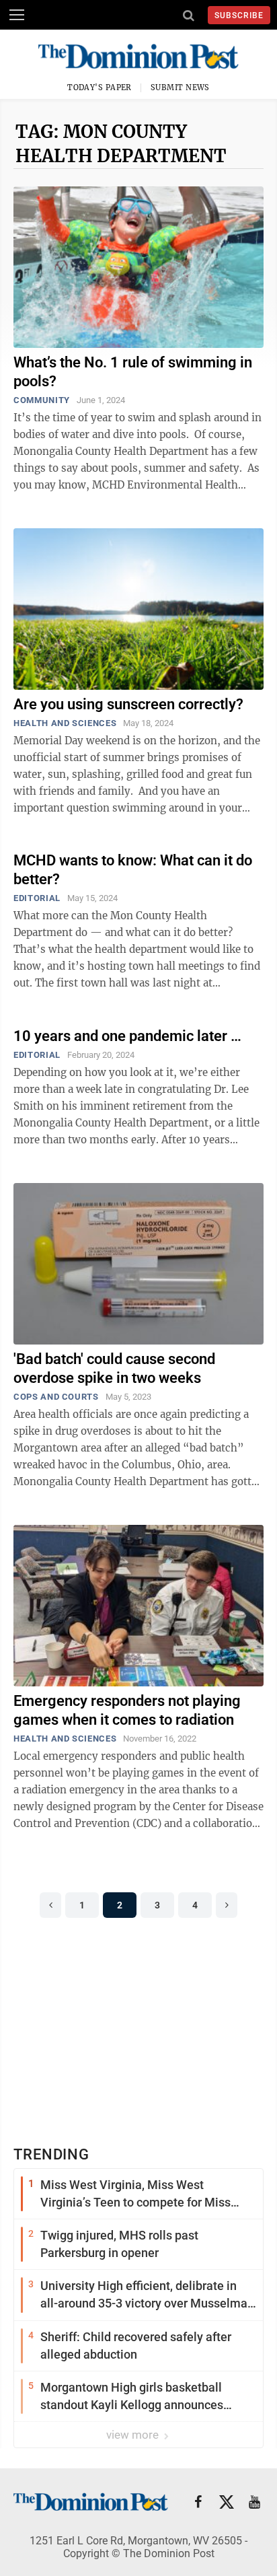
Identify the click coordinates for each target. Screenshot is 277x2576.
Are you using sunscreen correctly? (128, 704)
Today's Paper (100, 87)
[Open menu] (17, 15)
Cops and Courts (56, 1397)
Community (42, 400)
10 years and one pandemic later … (127, 1036)
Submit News (180, 87)
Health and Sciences (65, 723)
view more (134, 2435)
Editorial (37, 898)
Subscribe (239, 15)
